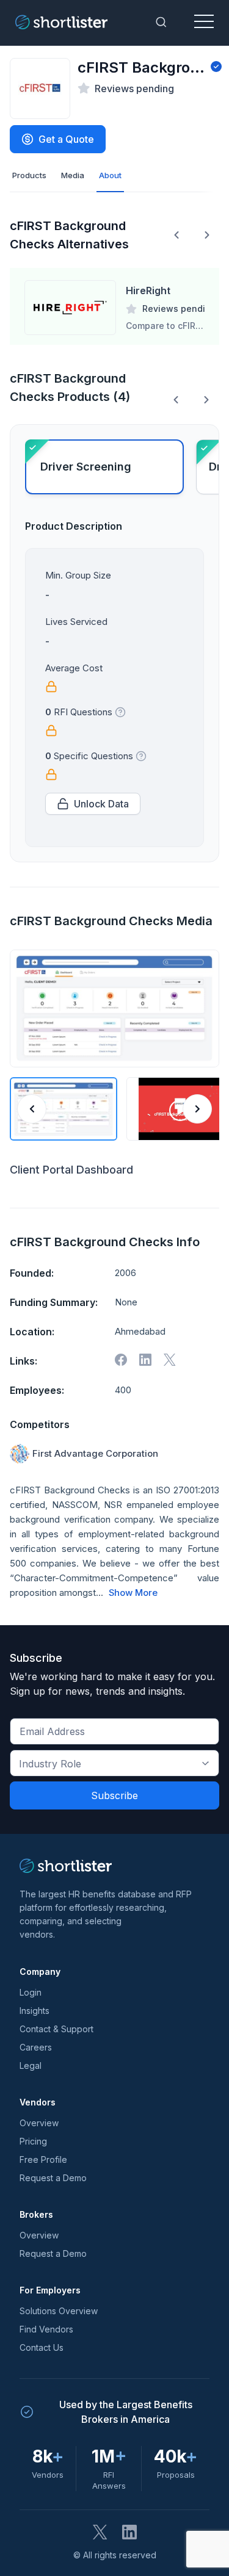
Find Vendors (46, 2329)
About (110, 175)
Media (73, 175)
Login (31, 1992)
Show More (133, 1593)
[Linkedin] (145, 1360)
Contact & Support (56, 2029)
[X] (170, 1360)
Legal (31, 2065)
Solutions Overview (59, 2311)
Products (29, 175)
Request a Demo (53, 2178)
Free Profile (43, 2159)
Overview (39, 2123)
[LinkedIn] (129, 2532)
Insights (35, 2011)
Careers (36, 2047)
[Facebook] (121, 1360)
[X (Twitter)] (100, 2532)
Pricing (33, 2141)
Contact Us (42, 2347)
